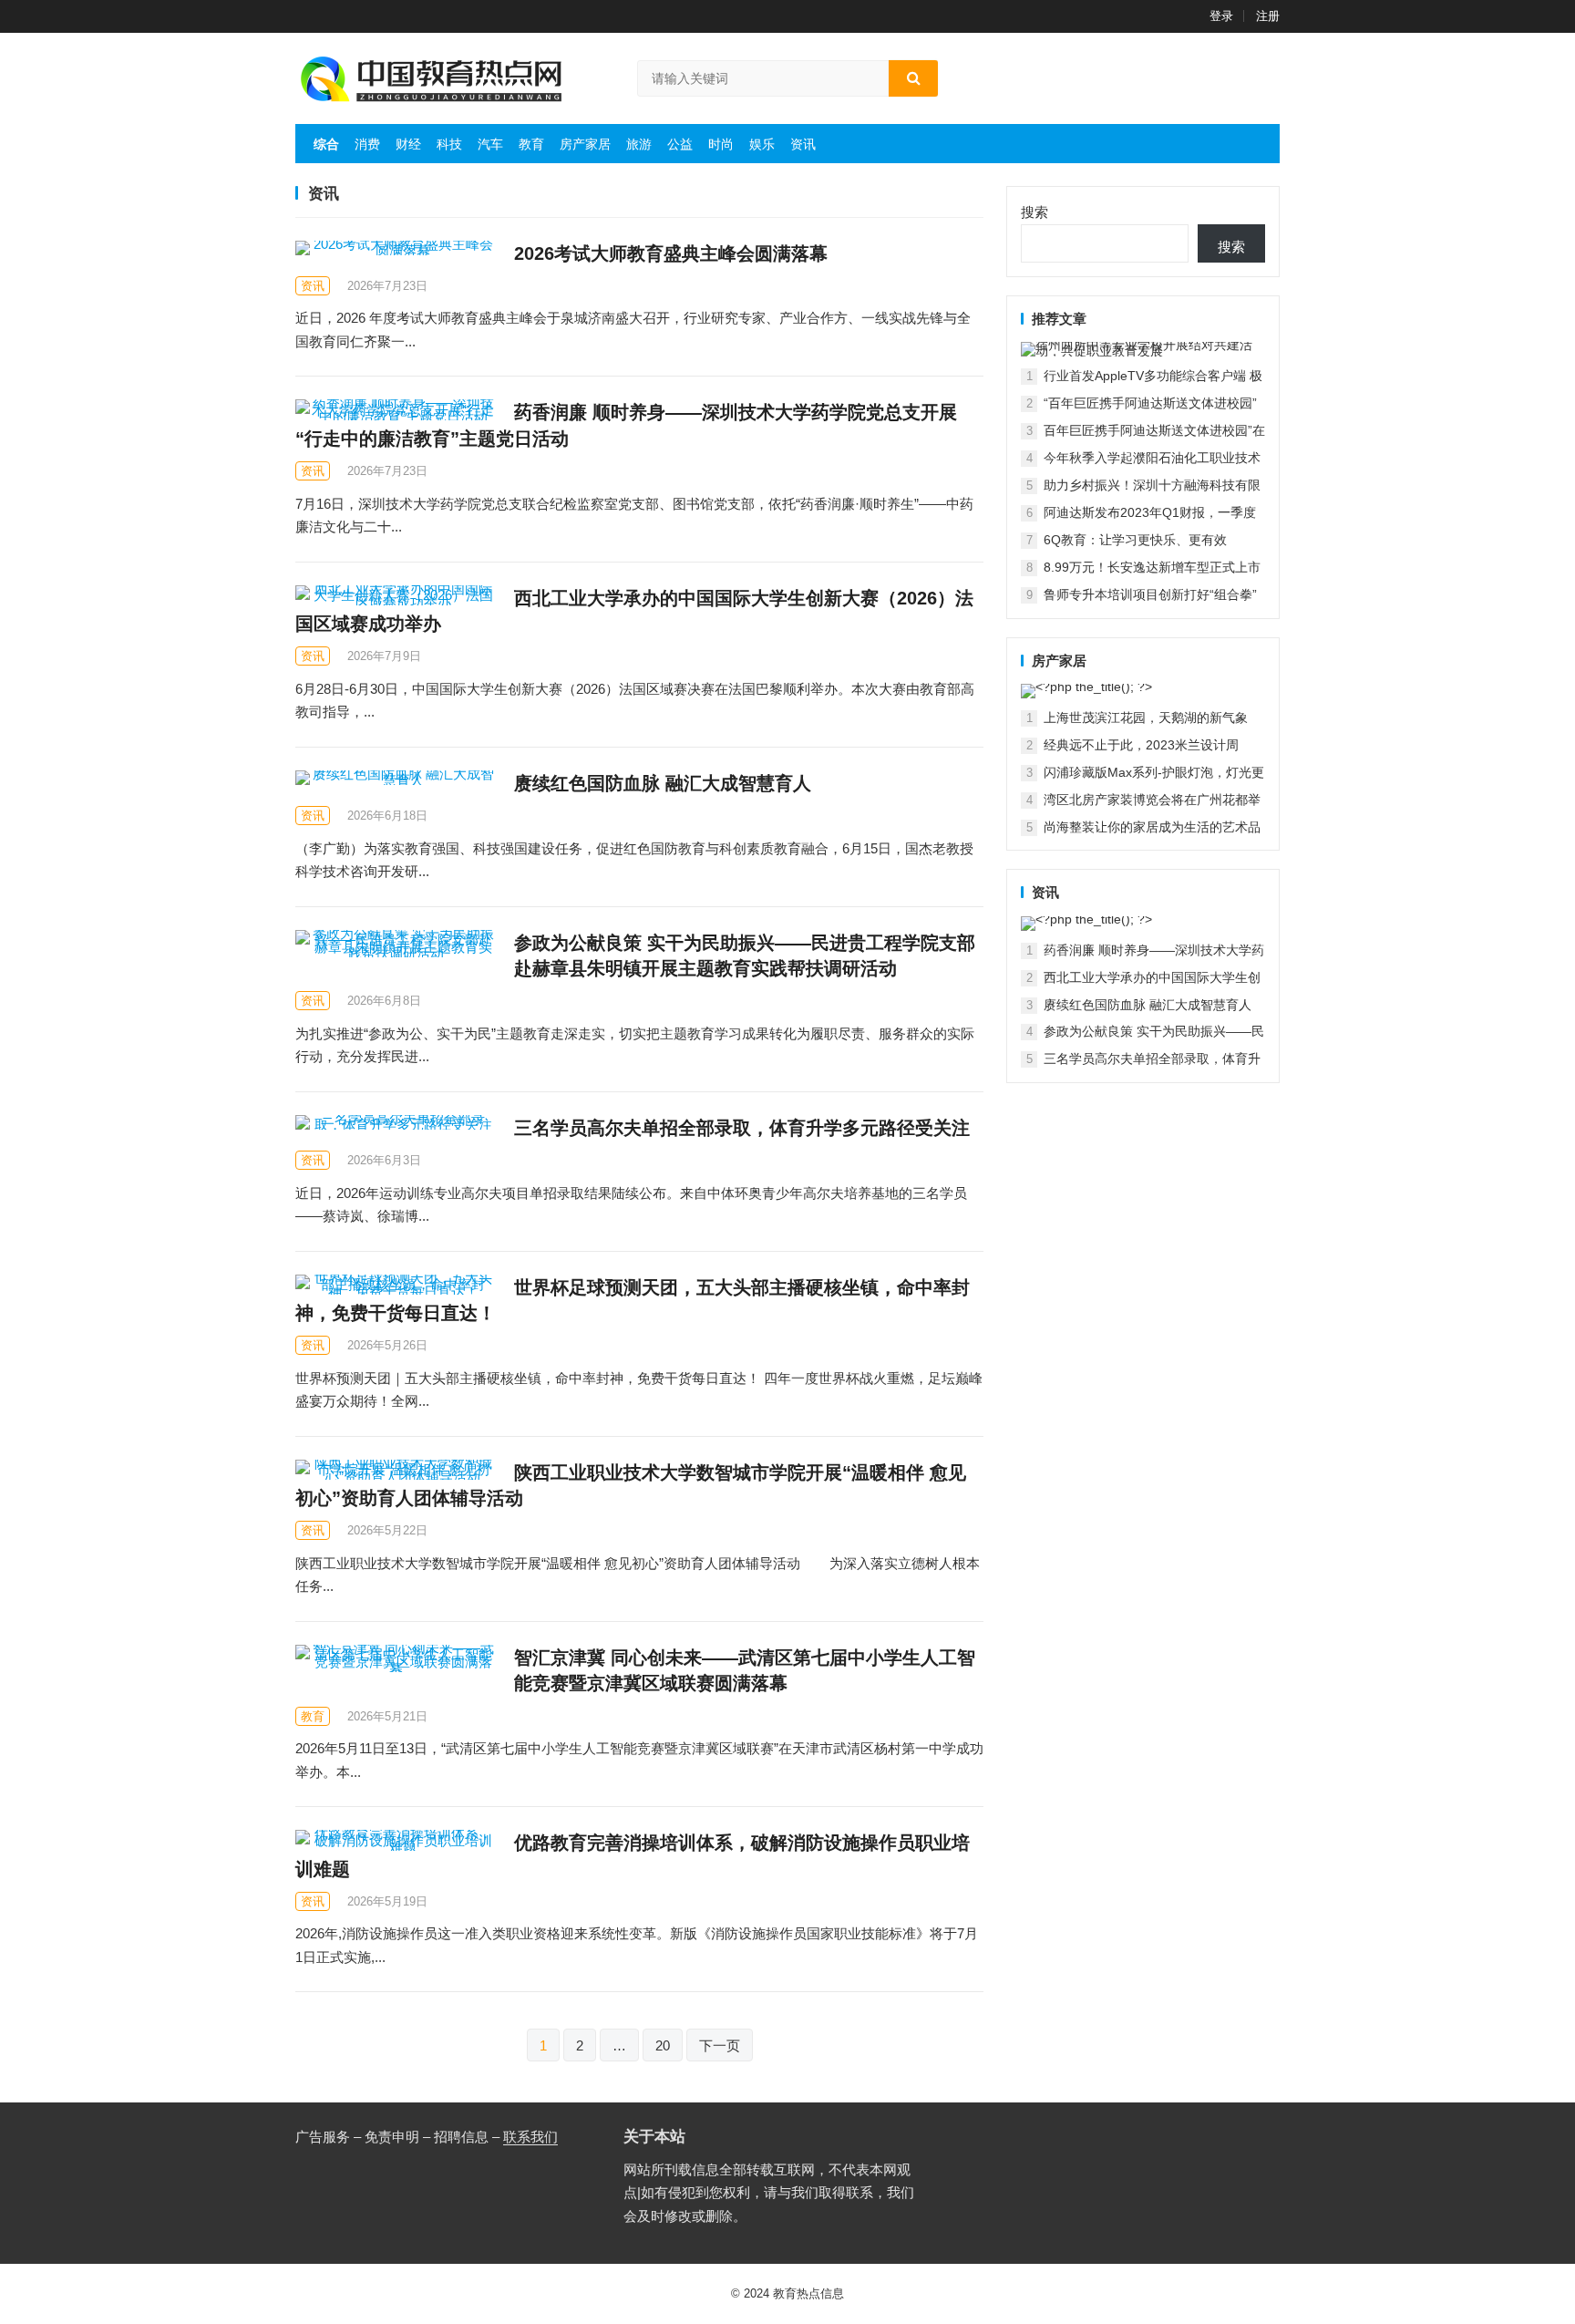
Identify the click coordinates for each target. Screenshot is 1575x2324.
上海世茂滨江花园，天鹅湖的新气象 (1146, 718)
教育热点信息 (808, 2293)
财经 (408, 144)
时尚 (721, 144)
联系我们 (530, 2137)
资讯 (803, 144)
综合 (326, 144)
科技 (449, 144)
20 (663, 2045)
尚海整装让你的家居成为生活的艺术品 (1152, 827)
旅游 (639, 144)
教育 (531, 144)
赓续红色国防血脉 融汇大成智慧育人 (663, 783)
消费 (367, 144)
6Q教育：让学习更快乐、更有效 (1135, 540)
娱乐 (762, 144)
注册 (1268, 16)
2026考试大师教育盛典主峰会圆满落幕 (671, 253)
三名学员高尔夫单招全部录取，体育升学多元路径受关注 (742, 1128)
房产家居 (585, 144)
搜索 (1035, 212)
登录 (1221, 16)
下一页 (720, 2045)
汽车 (490, 144)
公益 (680, 144)
